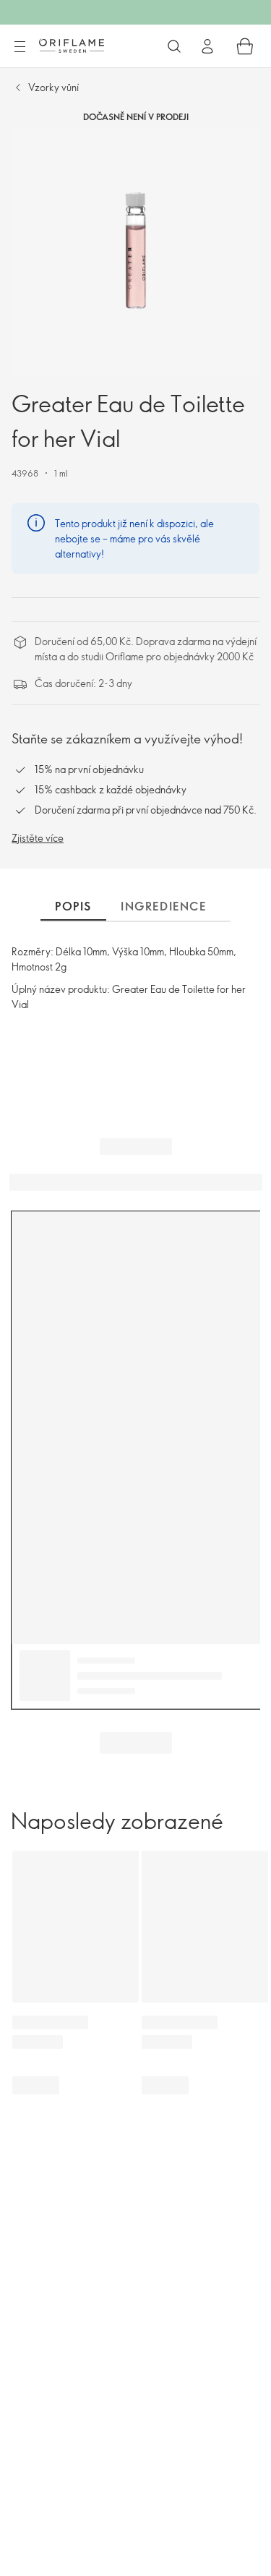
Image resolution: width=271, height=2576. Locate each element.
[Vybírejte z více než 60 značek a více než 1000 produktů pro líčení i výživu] (174, 46)
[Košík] (245, 46)
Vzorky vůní (53, 87)
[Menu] (20, 47)
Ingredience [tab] (164, 906)
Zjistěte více (38, 838)
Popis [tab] (73, 906)
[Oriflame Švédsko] (72, 46)
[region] (135, 251)
